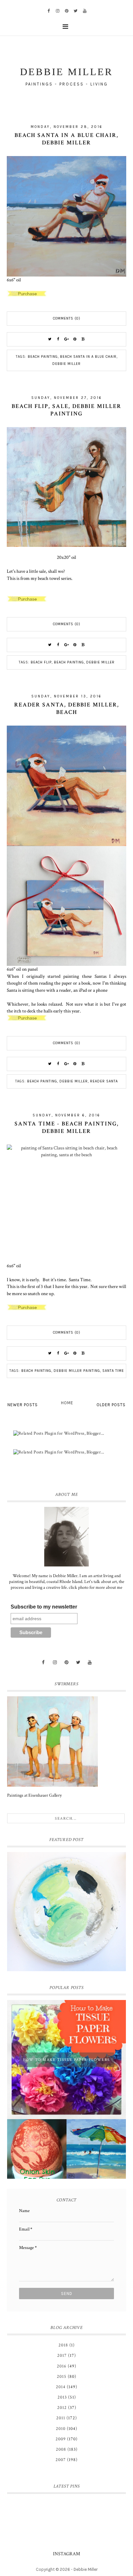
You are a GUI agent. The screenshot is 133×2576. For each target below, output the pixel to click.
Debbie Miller (66, 364)
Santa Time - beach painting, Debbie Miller (67, 1127)
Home (67, 1403)
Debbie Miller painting (77, 1371)
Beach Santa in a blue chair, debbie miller (66, 139)
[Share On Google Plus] (66, 339)
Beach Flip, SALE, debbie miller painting (66, 410)
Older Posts (111, 1405)
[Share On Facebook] (58, 339)
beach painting (43, 357)
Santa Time (113, 1371)
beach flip (41, 662)
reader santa (104, 1081)
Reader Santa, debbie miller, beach (67, 708)
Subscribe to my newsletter (44, 1607)
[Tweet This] (50, 339)
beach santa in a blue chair (88, 357)
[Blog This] (83, 339)
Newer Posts (23, 1405)
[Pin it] (75, 339)
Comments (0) (67, 318)
